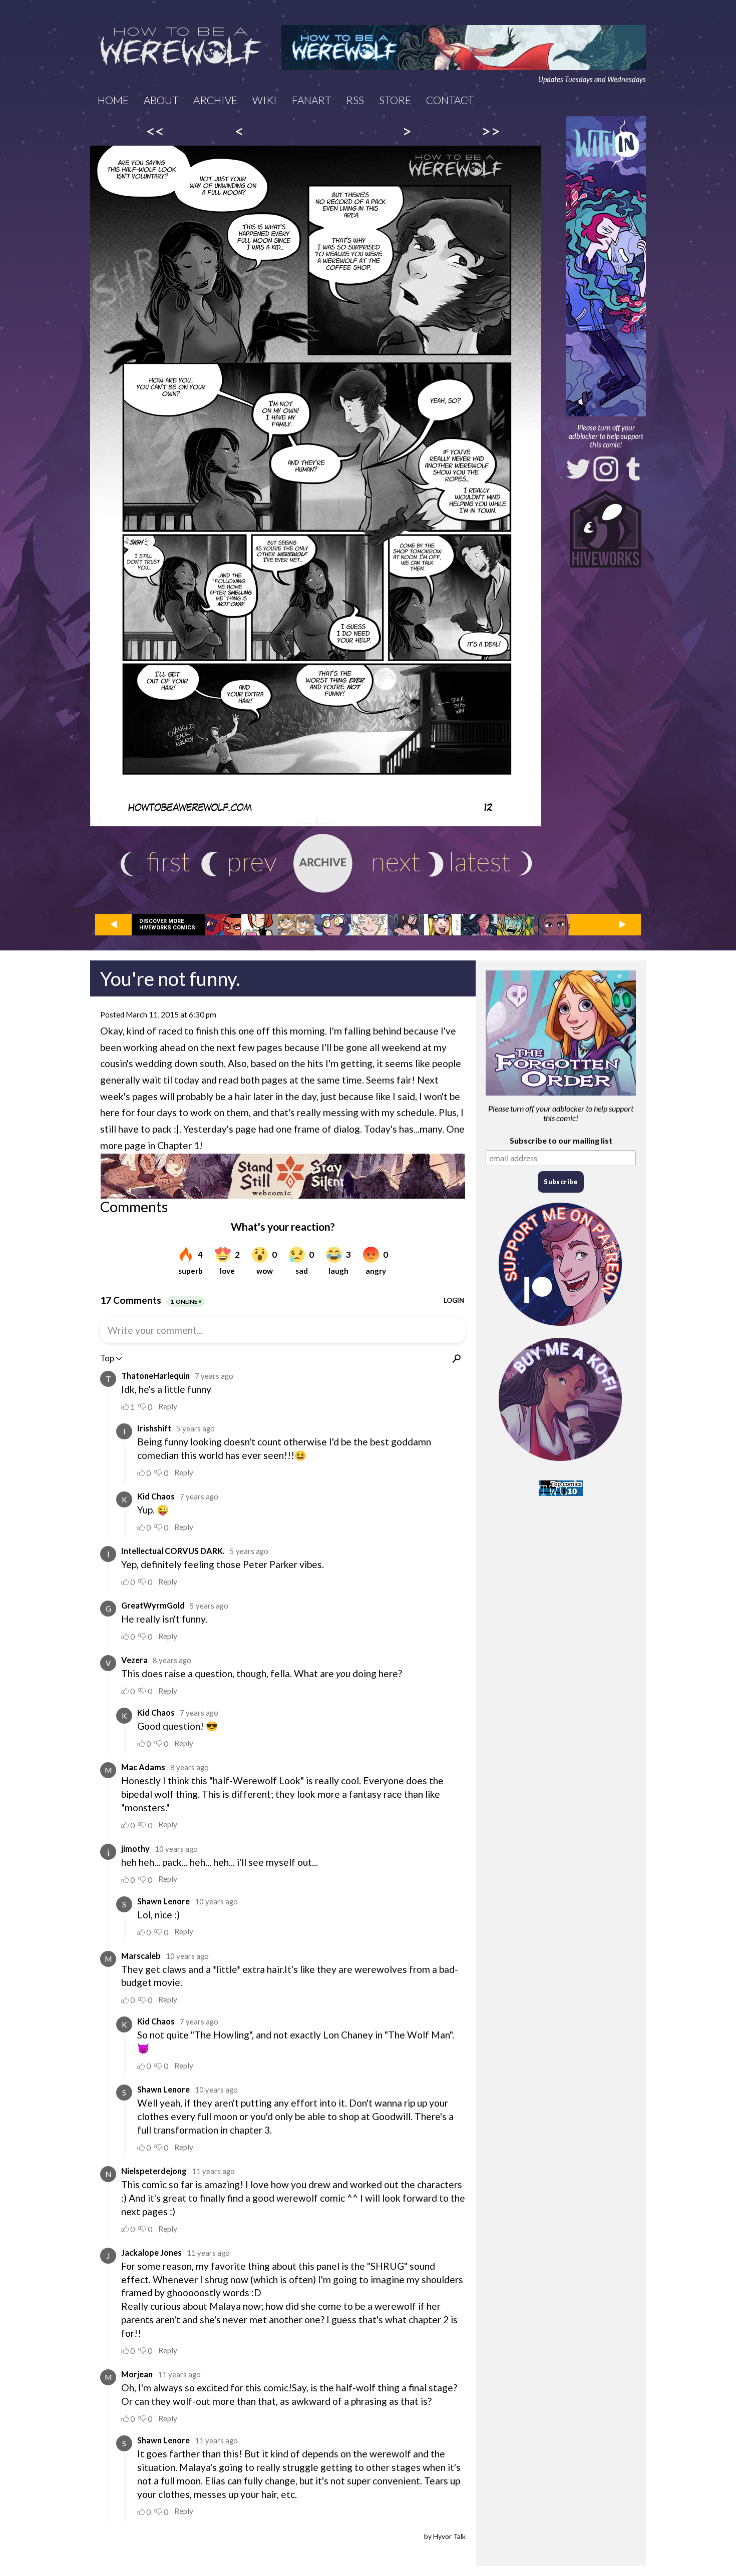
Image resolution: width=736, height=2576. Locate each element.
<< (155, 131)
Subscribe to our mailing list (561, 1140)
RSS (355, 100)
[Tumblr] (633, 469)
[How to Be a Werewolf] (181, 48)
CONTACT (450, 100)
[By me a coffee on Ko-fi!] (561, 1463)
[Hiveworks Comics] (606, 529)
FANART (311, 100)
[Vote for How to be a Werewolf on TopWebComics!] (561, 1493)
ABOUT (161, 100)
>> (491, 131)
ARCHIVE (215, 100)
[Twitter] (578, 469)
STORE (395, 100)
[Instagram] (606, 469)
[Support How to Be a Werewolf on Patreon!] (561, 1328)
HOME (113, 100)
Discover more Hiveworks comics (167, 924)
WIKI (265, 100)
